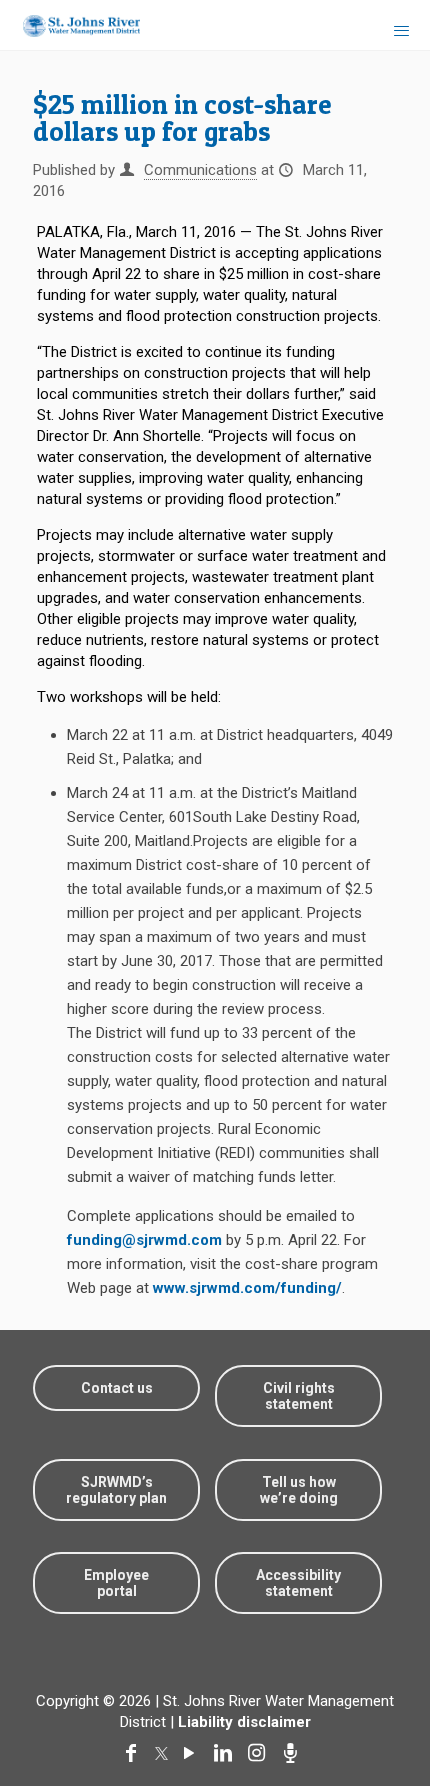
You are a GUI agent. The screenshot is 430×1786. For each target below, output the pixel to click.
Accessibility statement (298, 1583)
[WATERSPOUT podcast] (295, 1753)
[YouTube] (193, 1753)
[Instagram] (261, 1753)
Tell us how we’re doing (299, 1490)
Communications (200, 170)
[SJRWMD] (73, 25)
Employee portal (116, 1583)
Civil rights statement (299, 1396)
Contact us (117, 1388)
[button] (382, 1708)
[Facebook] (135, 1753)
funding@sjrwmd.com (144, 1240)
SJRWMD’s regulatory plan (116, 1490)
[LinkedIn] (227, 1753)
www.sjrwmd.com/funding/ (247, 1288)
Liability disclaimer (244, 1722)
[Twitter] (164, 1753)
